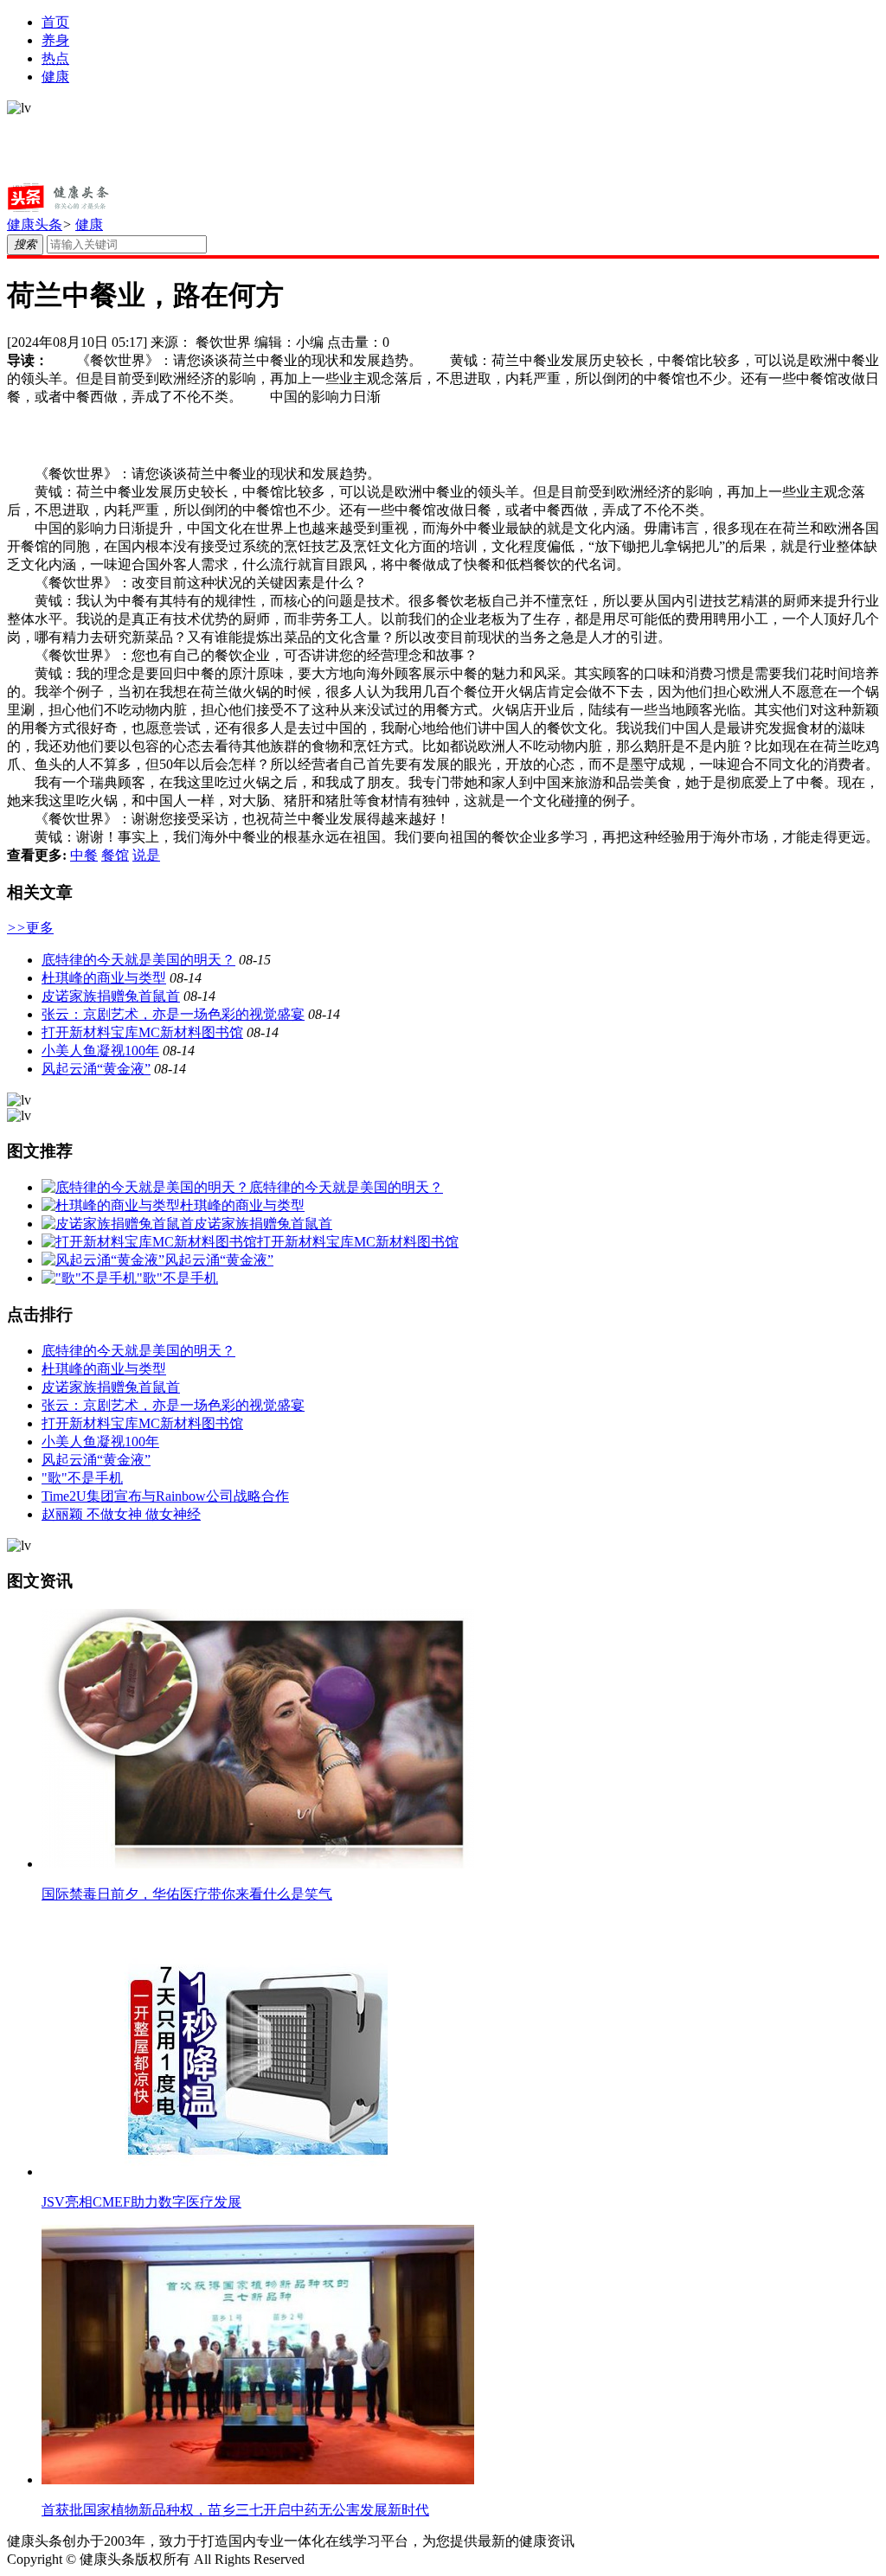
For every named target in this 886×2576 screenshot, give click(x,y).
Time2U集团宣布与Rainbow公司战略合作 (165, 1496)
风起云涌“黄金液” (96, 1069)
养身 (55, 40)
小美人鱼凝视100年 (100, 1051)
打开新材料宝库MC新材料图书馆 (142, 1032)
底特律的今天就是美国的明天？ (138, 960)
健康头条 (35, 224)
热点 (55, 58)
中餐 (84, 855)
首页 (55, 22)
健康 (55, 77)
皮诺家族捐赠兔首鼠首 (111, 996)
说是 (146, 855)
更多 (30, 928)
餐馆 (115, 855)
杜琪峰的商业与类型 (104, 978)
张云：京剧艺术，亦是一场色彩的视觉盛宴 (173, 1014)
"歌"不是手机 (82, 1478)
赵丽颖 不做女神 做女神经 (121, 1514)
